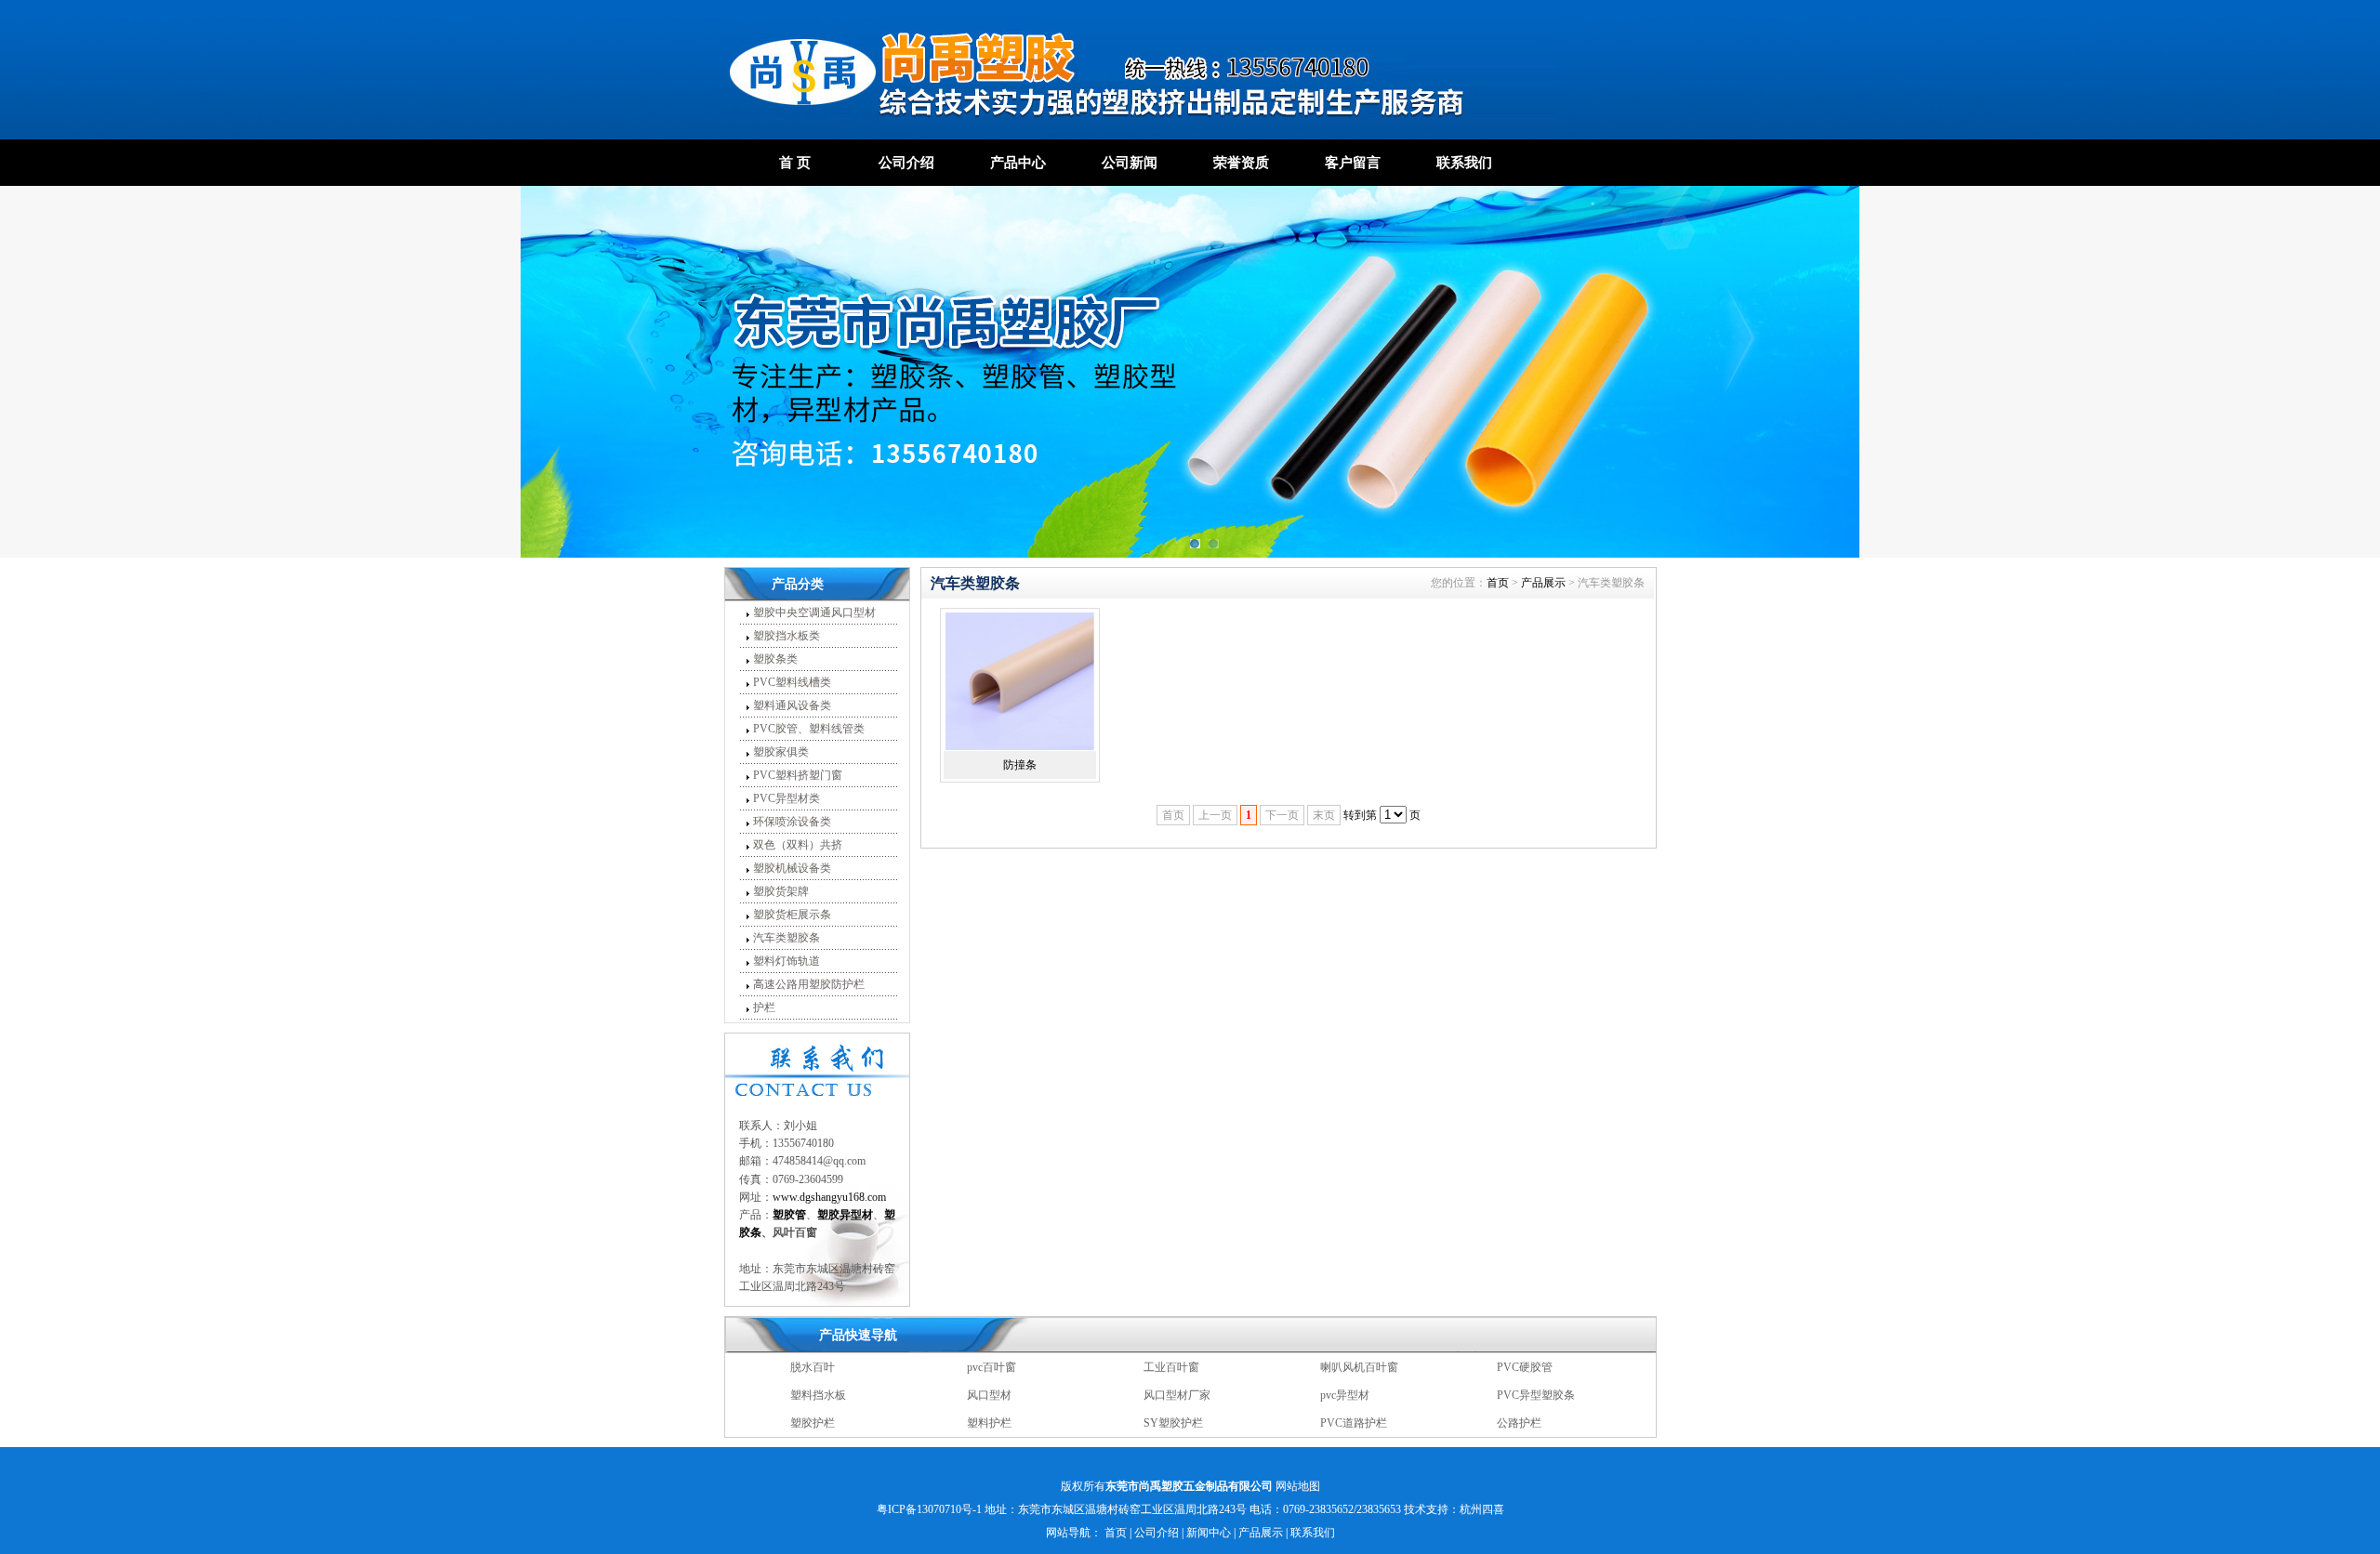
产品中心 (1018, 163)
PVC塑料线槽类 (792, 682)
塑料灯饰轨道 (787, 961)
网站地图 (1298, 1486)
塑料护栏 (989, 1395)
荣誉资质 (1241, 163)
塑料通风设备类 (792, 705)
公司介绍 (906, 163)
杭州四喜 (1482, 1509)
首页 (1498, 583)
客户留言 (1353, 163)
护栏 (764, 1007)
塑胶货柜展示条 (792, 915)
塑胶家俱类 (781, 752)
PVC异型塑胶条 (1536, 1367)
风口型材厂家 (1177, 1367)
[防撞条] (1020, 681)
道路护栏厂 (995, 1423)
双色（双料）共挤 (798, 845)
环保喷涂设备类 (792, 822)
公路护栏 (1519, 1395)
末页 (1324, 815)
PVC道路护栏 (1354, 1395)
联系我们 (1464, 163)
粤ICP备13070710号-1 (929, 1509)
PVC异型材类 (787, 798)
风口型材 (989, 1367)
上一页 (1215, 815)
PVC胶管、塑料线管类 (809, 729)
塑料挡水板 (818, 1367)
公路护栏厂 (1348, 1423)
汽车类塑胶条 (787, 938)
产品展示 (1543, 583)
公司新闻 (1130, 163)
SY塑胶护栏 (1173, 1395)
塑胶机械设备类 (792, 868)
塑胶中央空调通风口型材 (814, 612)
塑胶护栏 (813, 1395)
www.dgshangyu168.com (829, 1197)
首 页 (795, 163)
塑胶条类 (775, 659)
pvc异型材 (1345, 1367)
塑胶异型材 (1525, 1423)
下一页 (1282, 815)
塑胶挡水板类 (787, 636)
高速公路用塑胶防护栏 (809, 984)
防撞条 (1020, 765)
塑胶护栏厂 (1171, 1423)
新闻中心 (1209, 1533)
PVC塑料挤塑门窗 (798, 775)
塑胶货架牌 (781, 891)
